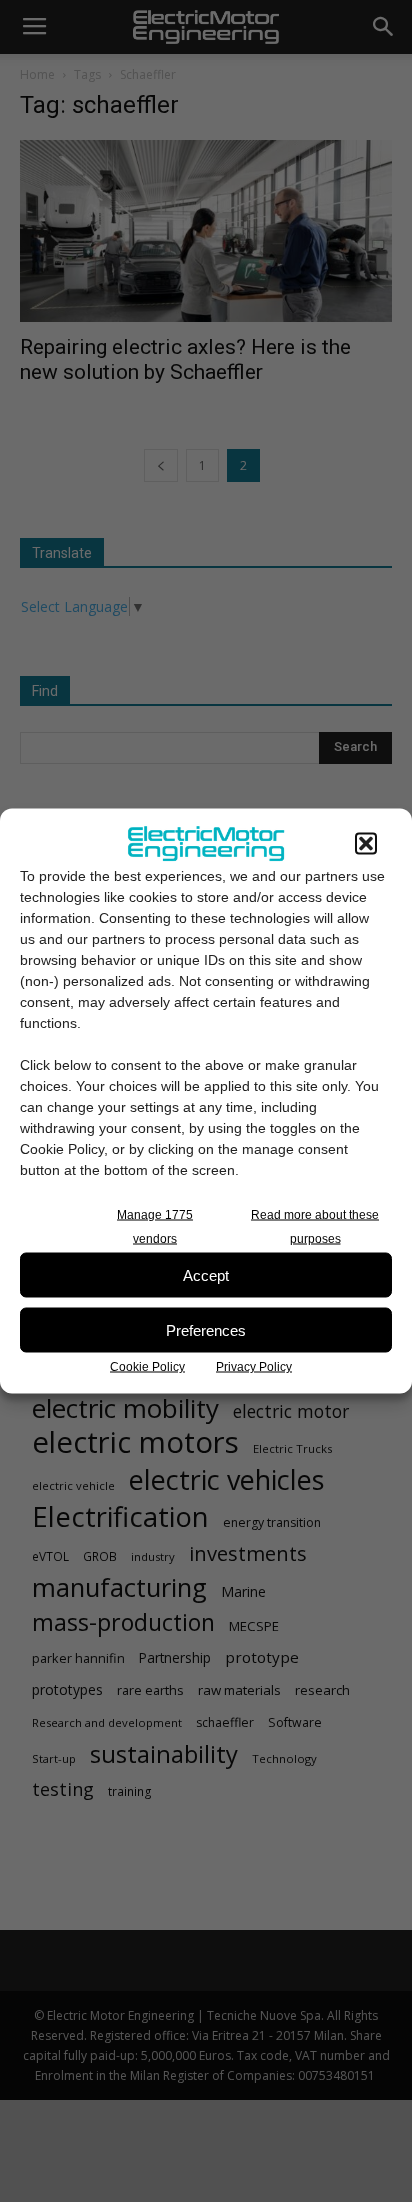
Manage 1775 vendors (155, 1227)
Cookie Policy (147, 1367)
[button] (366, 844)
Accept (206, 1274)
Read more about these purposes (315, 1227)
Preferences (206, 1329)
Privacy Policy (254, 1367)
